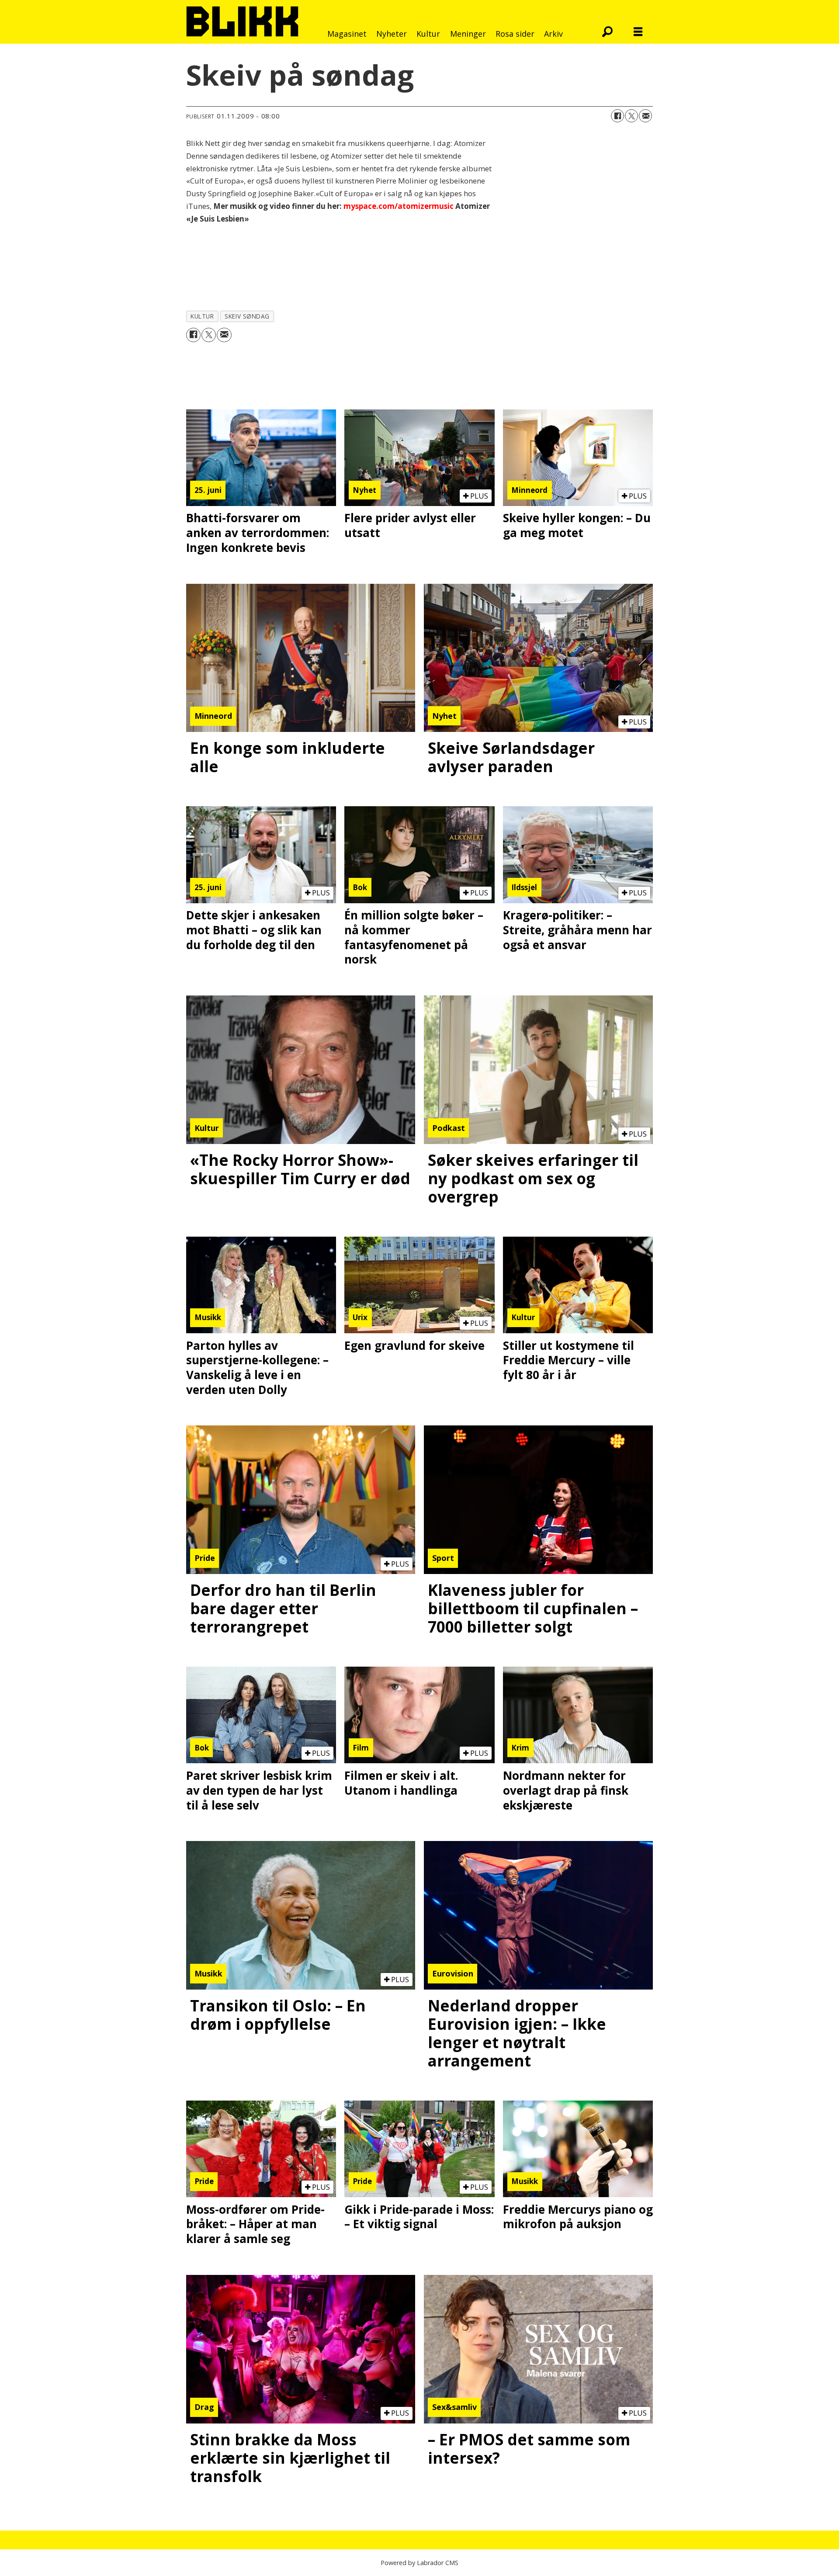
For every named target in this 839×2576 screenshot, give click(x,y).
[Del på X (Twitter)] (631, 116)
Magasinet (347, 34)
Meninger (468, 34)
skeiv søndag (247, 316)
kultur (202, 316)
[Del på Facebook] (617, 116)
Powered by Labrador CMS (419, 2563)
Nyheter (392, 34)
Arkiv (553, 34)
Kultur (428, 34)
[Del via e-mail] (645, 116)
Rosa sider (515, 34)
